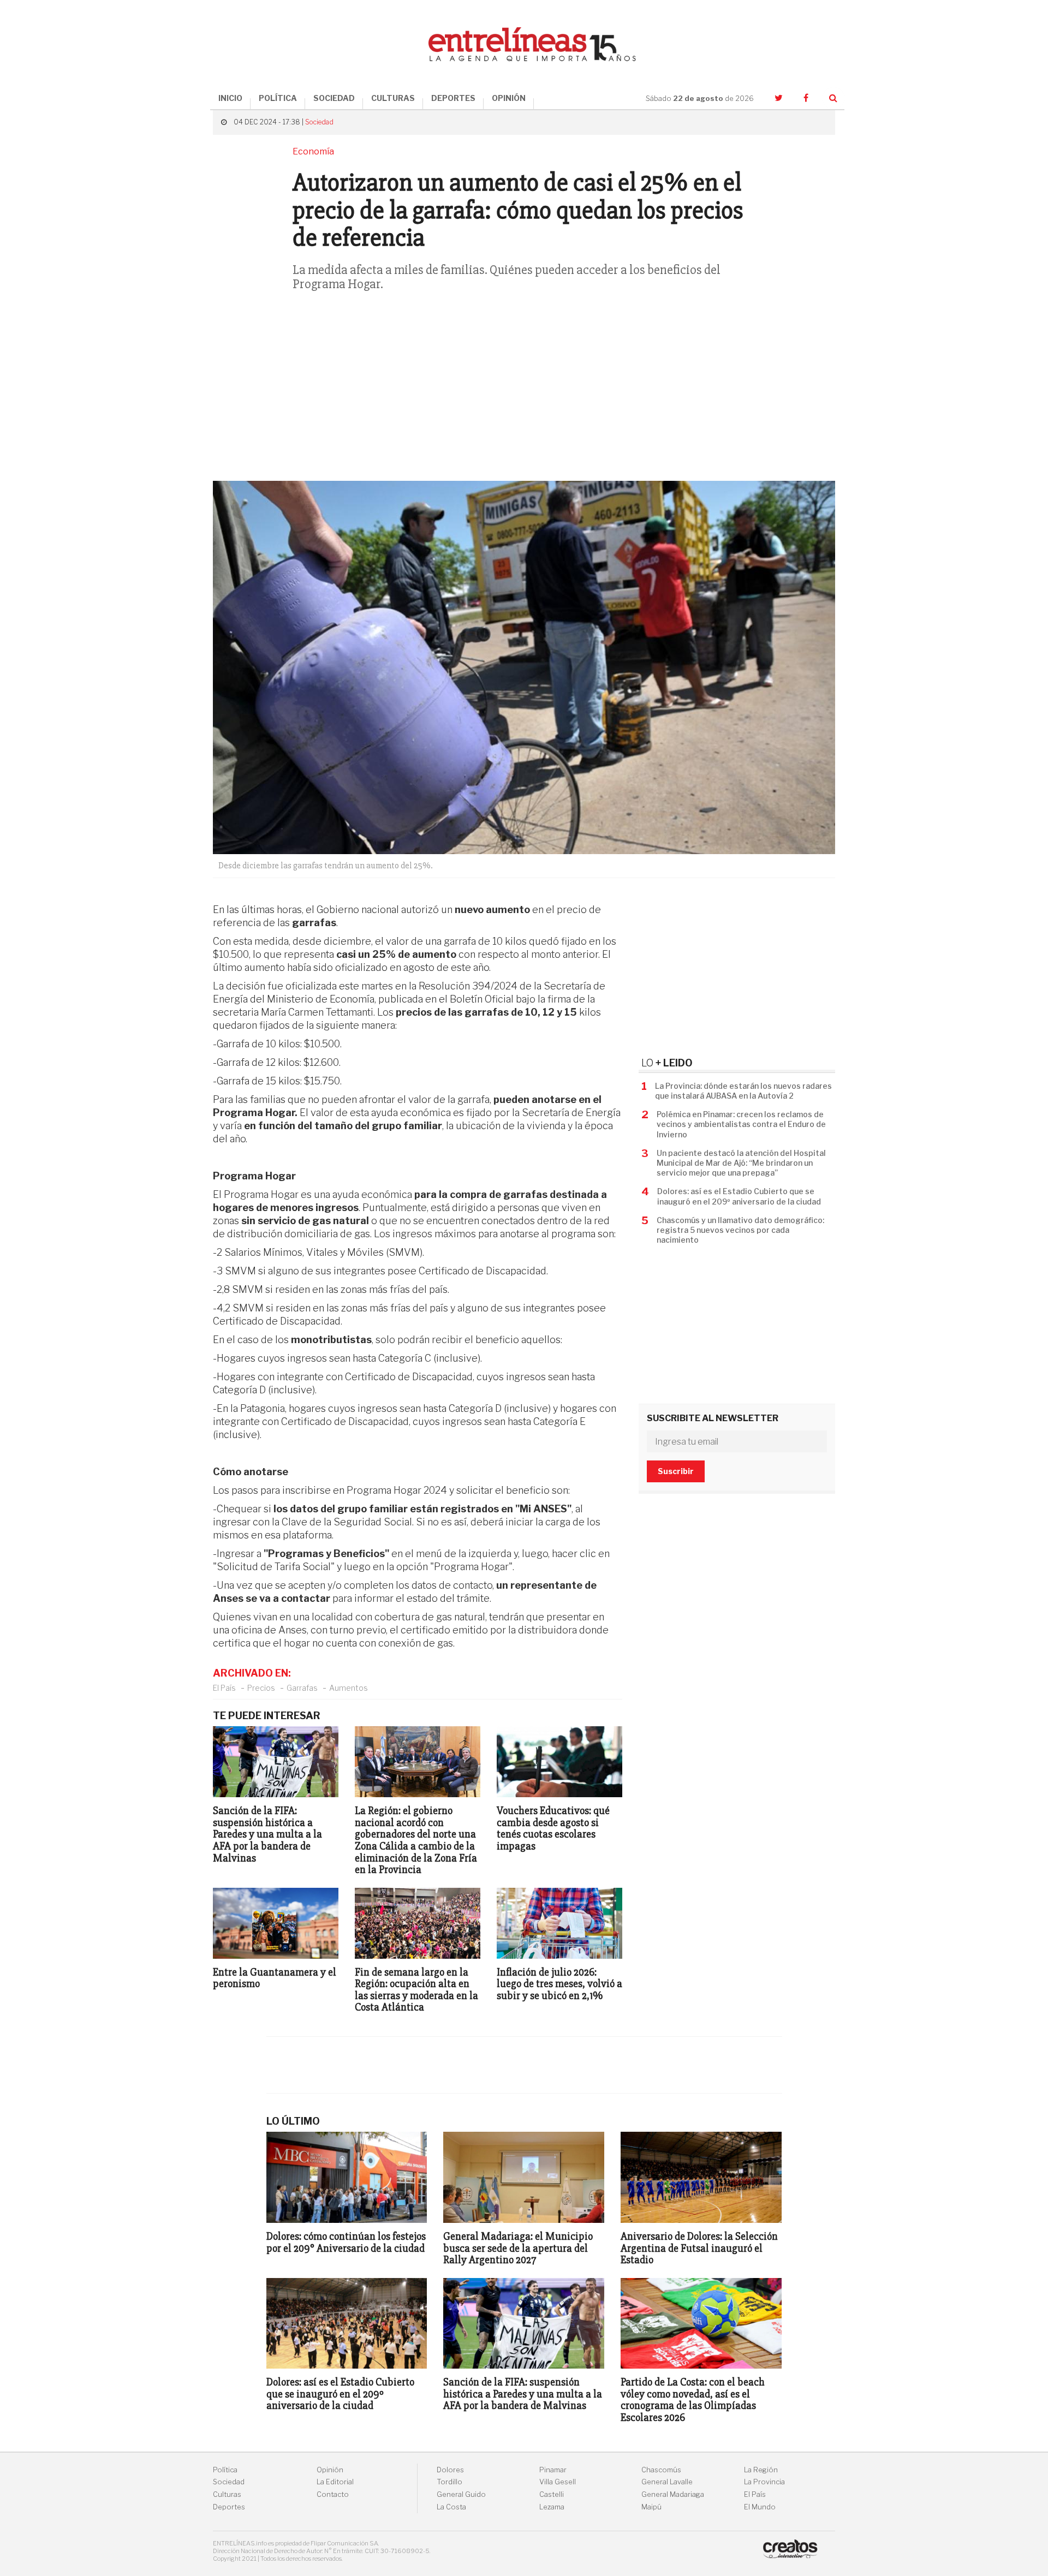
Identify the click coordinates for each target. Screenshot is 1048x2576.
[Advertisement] (524, 393)
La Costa (451, 2507)
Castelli (552, 2494)
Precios (261, 1688)
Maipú (651, 2507)
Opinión (330, 2470)
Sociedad (319, 122)
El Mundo (760, 2507)
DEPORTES (453, 98)
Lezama (552, 2507)
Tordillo (449, 2482)
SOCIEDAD (334, 98)
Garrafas (302, 1688)
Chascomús (661, 2470)
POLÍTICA (278, 98)
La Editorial (335, 2482)
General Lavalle (667, 2482)
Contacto (333, 2494)
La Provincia (764, 2482)
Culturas (227, 2494)
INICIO (230, 98)
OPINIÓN (509, 98)
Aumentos (349, 1688)
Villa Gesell (558, 2482)
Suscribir (676, 1471)
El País (224, 1688)
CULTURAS (393, 98)
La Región (761, 2470)
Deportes (229, 2507)
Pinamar (553, 2470)
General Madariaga (673, 2494)
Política (225, 2470)
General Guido (461, 2494)
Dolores (450, 2470)
